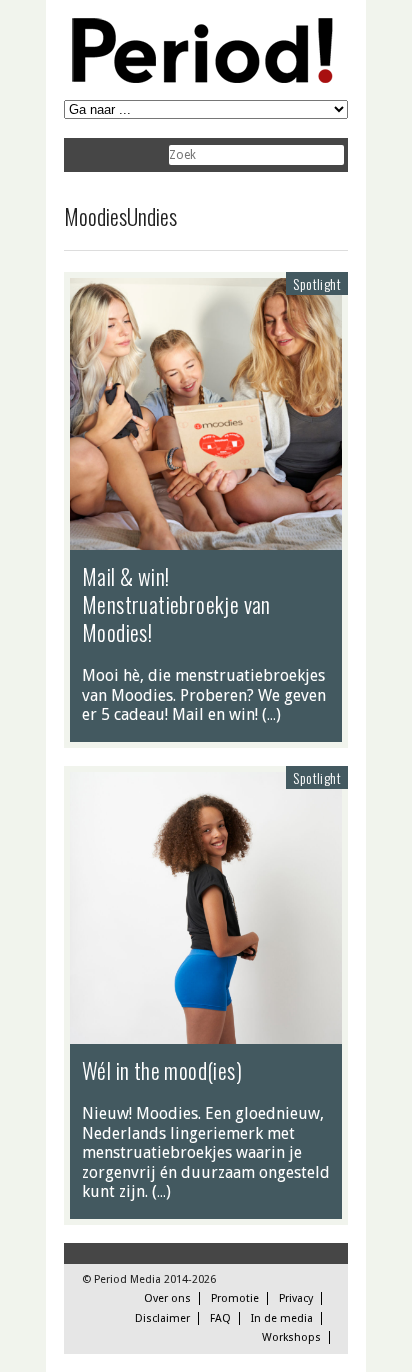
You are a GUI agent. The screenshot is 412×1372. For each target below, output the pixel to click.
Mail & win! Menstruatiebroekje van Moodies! (176, 604)
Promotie (235, 1298)
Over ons (167, 1298)
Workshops (291, 1337)
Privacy (296, 1298)
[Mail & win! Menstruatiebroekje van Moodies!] (206, 540)
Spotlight (317, 283)
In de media (282, 1318)
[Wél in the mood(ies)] (206, 1034)
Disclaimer (162, 1318)
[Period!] (199, 78)
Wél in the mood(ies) (162, 1070)
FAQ (220, 1318)
